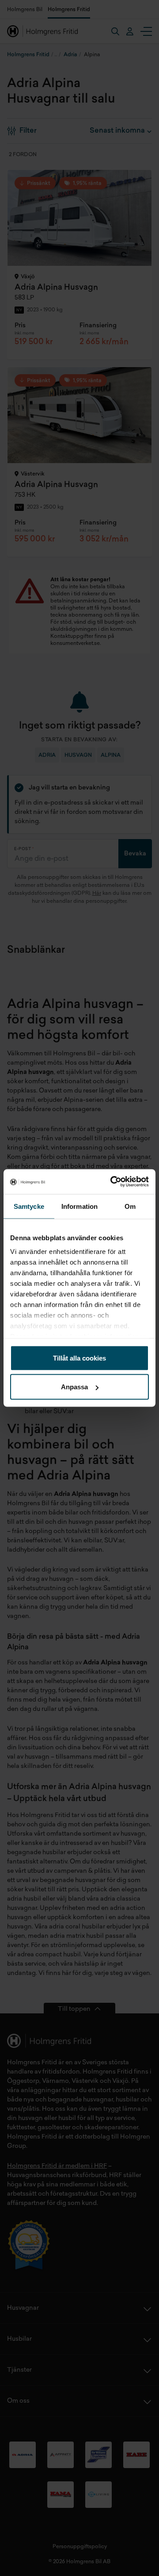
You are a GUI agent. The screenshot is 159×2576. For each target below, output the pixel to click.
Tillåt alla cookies (79, 1358)
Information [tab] (79, 1206)
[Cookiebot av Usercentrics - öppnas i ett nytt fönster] (112, 1182)
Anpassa (74, 1387)
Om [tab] (130, 1206)
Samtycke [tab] (29, 1206)
